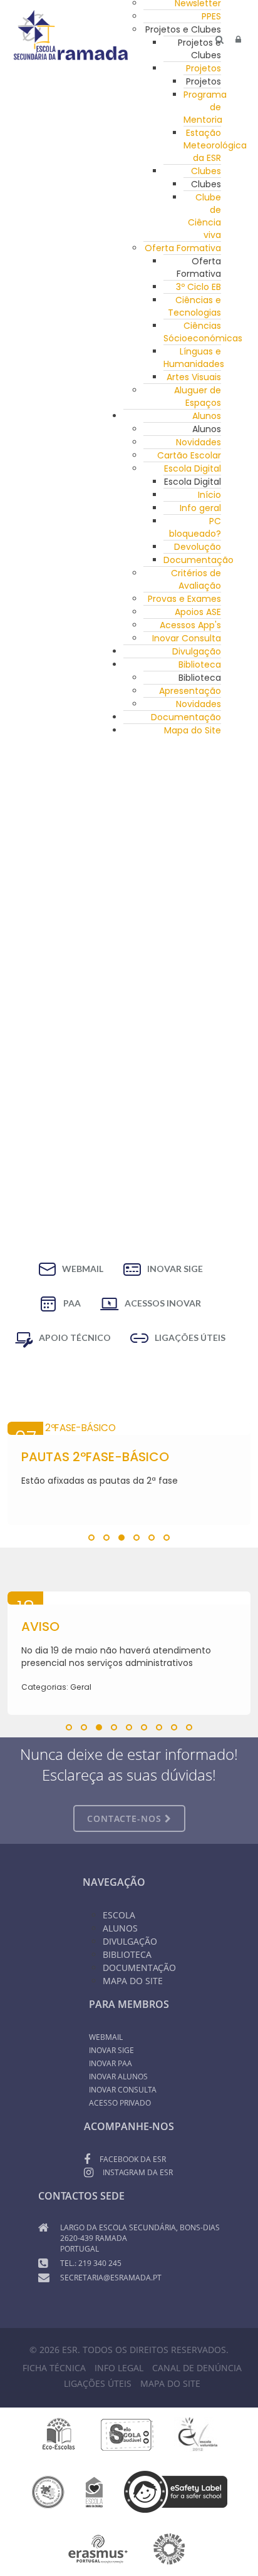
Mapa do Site (193, 730)
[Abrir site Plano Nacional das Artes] (169, 2548)
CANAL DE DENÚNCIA (197, 2368)
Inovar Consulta (187, 638)
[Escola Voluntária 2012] (198, 2434)
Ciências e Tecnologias (194, 306)
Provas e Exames (184, 599)
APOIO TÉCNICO (75, 1337)
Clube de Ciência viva (204, 216)
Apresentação (190, 691)
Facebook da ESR (133, 2159)
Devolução (198, 547)
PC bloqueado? (195, 527)
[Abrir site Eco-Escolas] (59, 2434)
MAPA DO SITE (170, 2383)
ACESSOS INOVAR (163, 1303)
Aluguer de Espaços (198, 396)
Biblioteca (200, 665)
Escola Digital (193, 468)
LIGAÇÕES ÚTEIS (190, 1337)
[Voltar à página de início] (71, 35)
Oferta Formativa (183, 248)
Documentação (199, 560)
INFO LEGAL (119, 2368)
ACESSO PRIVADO (120, 2103)
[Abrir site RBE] (48, 2491)
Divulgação (197, 651)
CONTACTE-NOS (126, 1818)
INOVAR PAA (111, 2063)
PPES (211, 16)
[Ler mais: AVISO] (129, 1598)
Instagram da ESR (138, 2172)
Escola (119, 1915)
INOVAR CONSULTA (123, 2090)
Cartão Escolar (189, 455)
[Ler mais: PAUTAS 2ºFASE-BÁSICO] (129, 1428)
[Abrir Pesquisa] (219, 39)
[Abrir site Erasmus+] (98, 2548)
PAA (72, 1303)
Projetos (204, 68)
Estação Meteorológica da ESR (215, 145)
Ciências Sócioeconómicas (203, 332)
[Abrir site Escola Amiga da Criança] (95, 2491)
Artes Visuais (194, 377)
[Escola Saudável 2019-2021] (127, 2434)
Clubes (206, 171)
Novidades (199, 442)
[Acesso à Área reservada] (238, 39)
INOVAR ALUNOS (118, 2077)
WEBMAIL (83, 1269)
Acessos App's (190, 625)
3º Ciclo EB (199, 287)
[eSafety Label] (176, 2491)
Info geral (200, 508)
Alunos (207, 416)
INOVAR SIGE (175, 1269)
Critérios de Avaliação (196, 579)
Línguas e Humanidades (194, 358)
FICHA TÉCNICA (54, 2368)
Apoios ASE (198, 612)
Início (209, 495)
